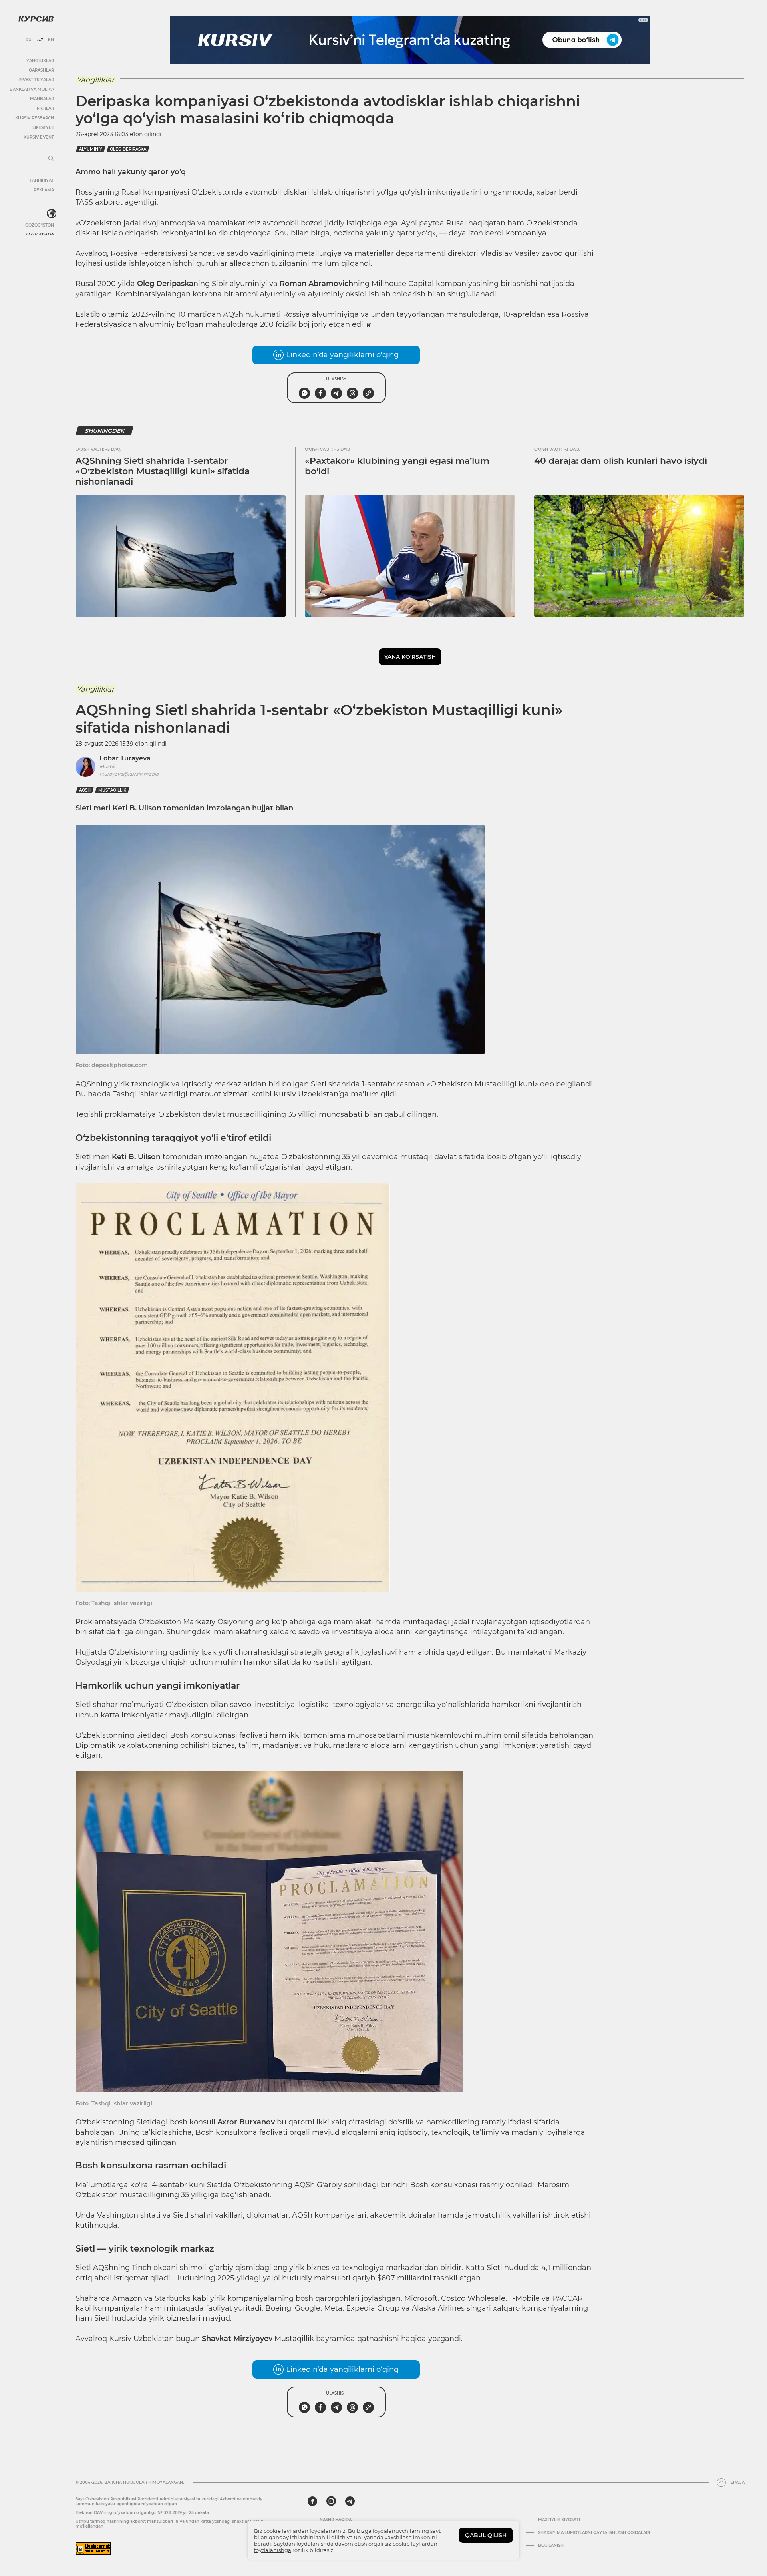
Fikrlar (45, 108)
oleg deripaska (128, 149)
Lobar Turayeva (125, 758)
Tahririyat (42, 180)
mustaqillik (112, 790)
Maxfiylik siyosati (559, 2520)
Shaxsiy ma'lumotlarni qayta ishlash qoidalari (594, 2533)
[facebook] (312, 2501)
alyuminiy (91, 149)
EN (51, 40)
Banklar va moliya (32, 89)
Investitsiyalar (36, 80)
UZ (40, 40)
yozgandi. (445, 2339)
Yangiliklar (40, 61)
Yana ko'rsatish (410, 657)
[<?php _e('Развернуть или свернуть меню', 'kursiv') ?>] (52, 214)
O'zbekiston (40, 234)
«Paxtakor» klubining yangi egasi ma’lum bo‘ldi (397, 466)
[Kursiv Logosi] (36, 19)
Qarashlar (41, 70)
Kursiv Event (39, 137)
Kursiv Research (35, 118)
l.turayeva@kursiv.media (129, 774)
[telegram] (350, 2501)
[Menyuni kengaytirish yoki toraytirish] (51, 159)
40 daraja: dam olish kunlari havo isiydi (621, 461)
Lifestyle (43, 128)
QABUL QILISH (486, 2535)
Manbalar (42, 99)
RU (29, 40)
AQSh (85, 790)
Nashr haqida (336, 2520)
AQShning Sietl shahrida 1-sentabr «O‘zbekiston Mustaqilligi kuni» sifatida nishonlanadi (163, 471)
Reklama (44, 190)
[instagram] (331, 2501)
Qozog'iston (40, 225)
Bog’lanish (551, 2546)
